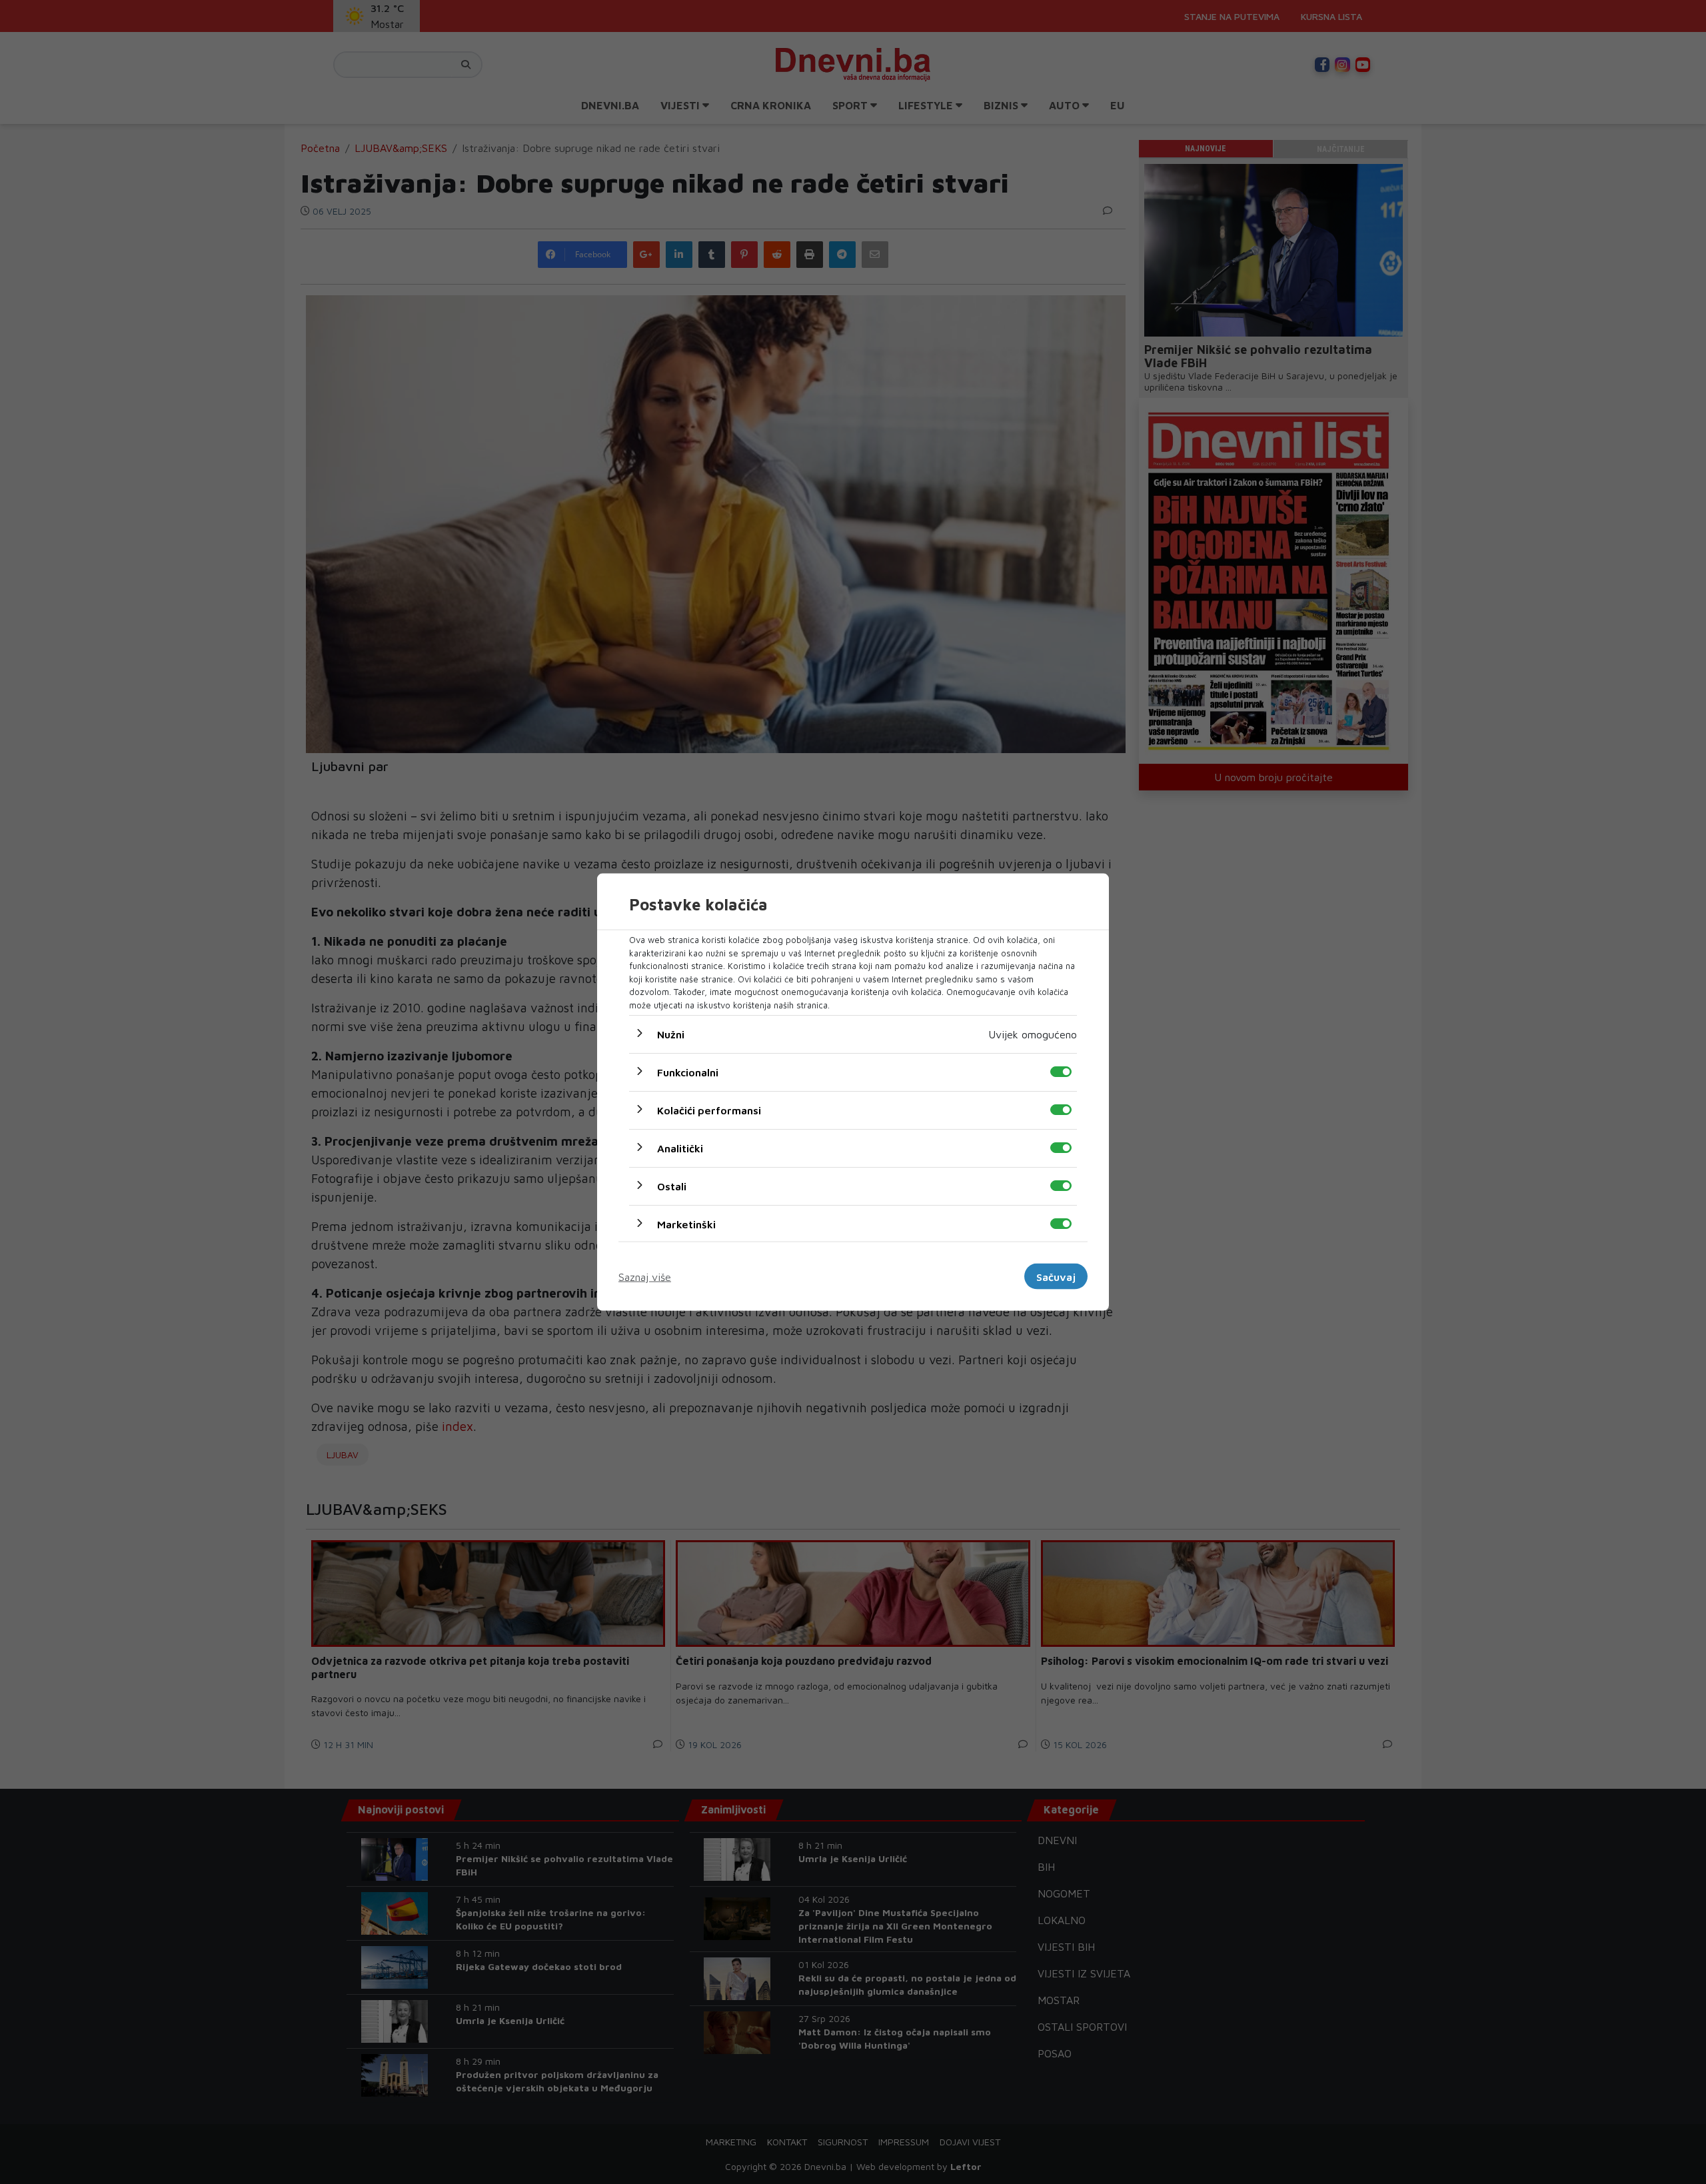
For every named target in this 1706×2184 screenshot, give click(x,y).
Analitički (680, 1148)
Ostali (672, 1186)
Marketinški (686, 1224)
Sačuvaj (1056, 1276)
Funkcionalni (688, 1072)
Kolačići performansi (709, 1110)
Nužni (671, 1034)
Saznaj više (645, 1276)
